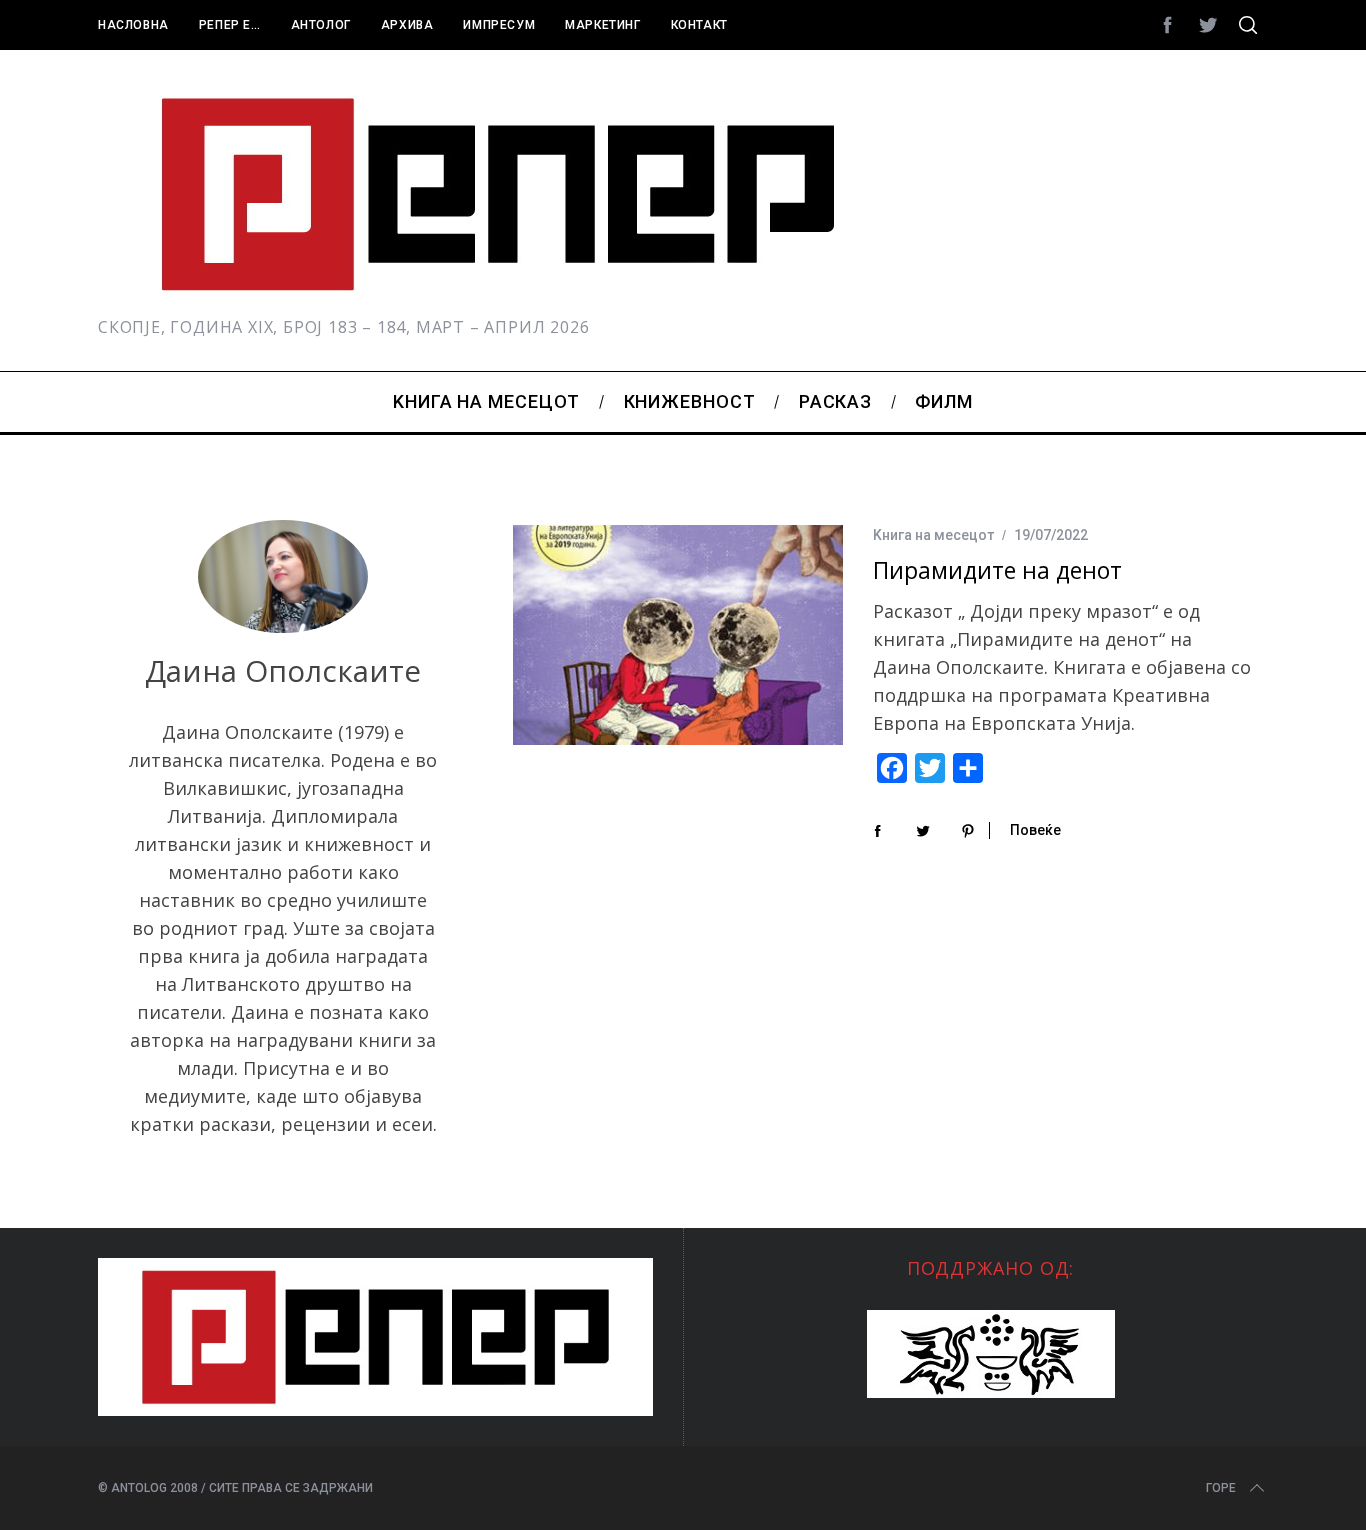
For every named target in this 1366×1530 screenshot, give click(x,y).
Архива (407, 25)
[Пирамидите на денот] (678, 635)
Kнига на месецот (933, 535)
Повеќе (1035, 830)
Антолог (321, 25)
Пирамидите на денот (997, 570)
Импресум (499, 25)
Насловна (133, 25)
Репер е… (230, 25)
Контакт (699, 25)
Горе (1221, 1488)
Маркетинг (602, 25)
